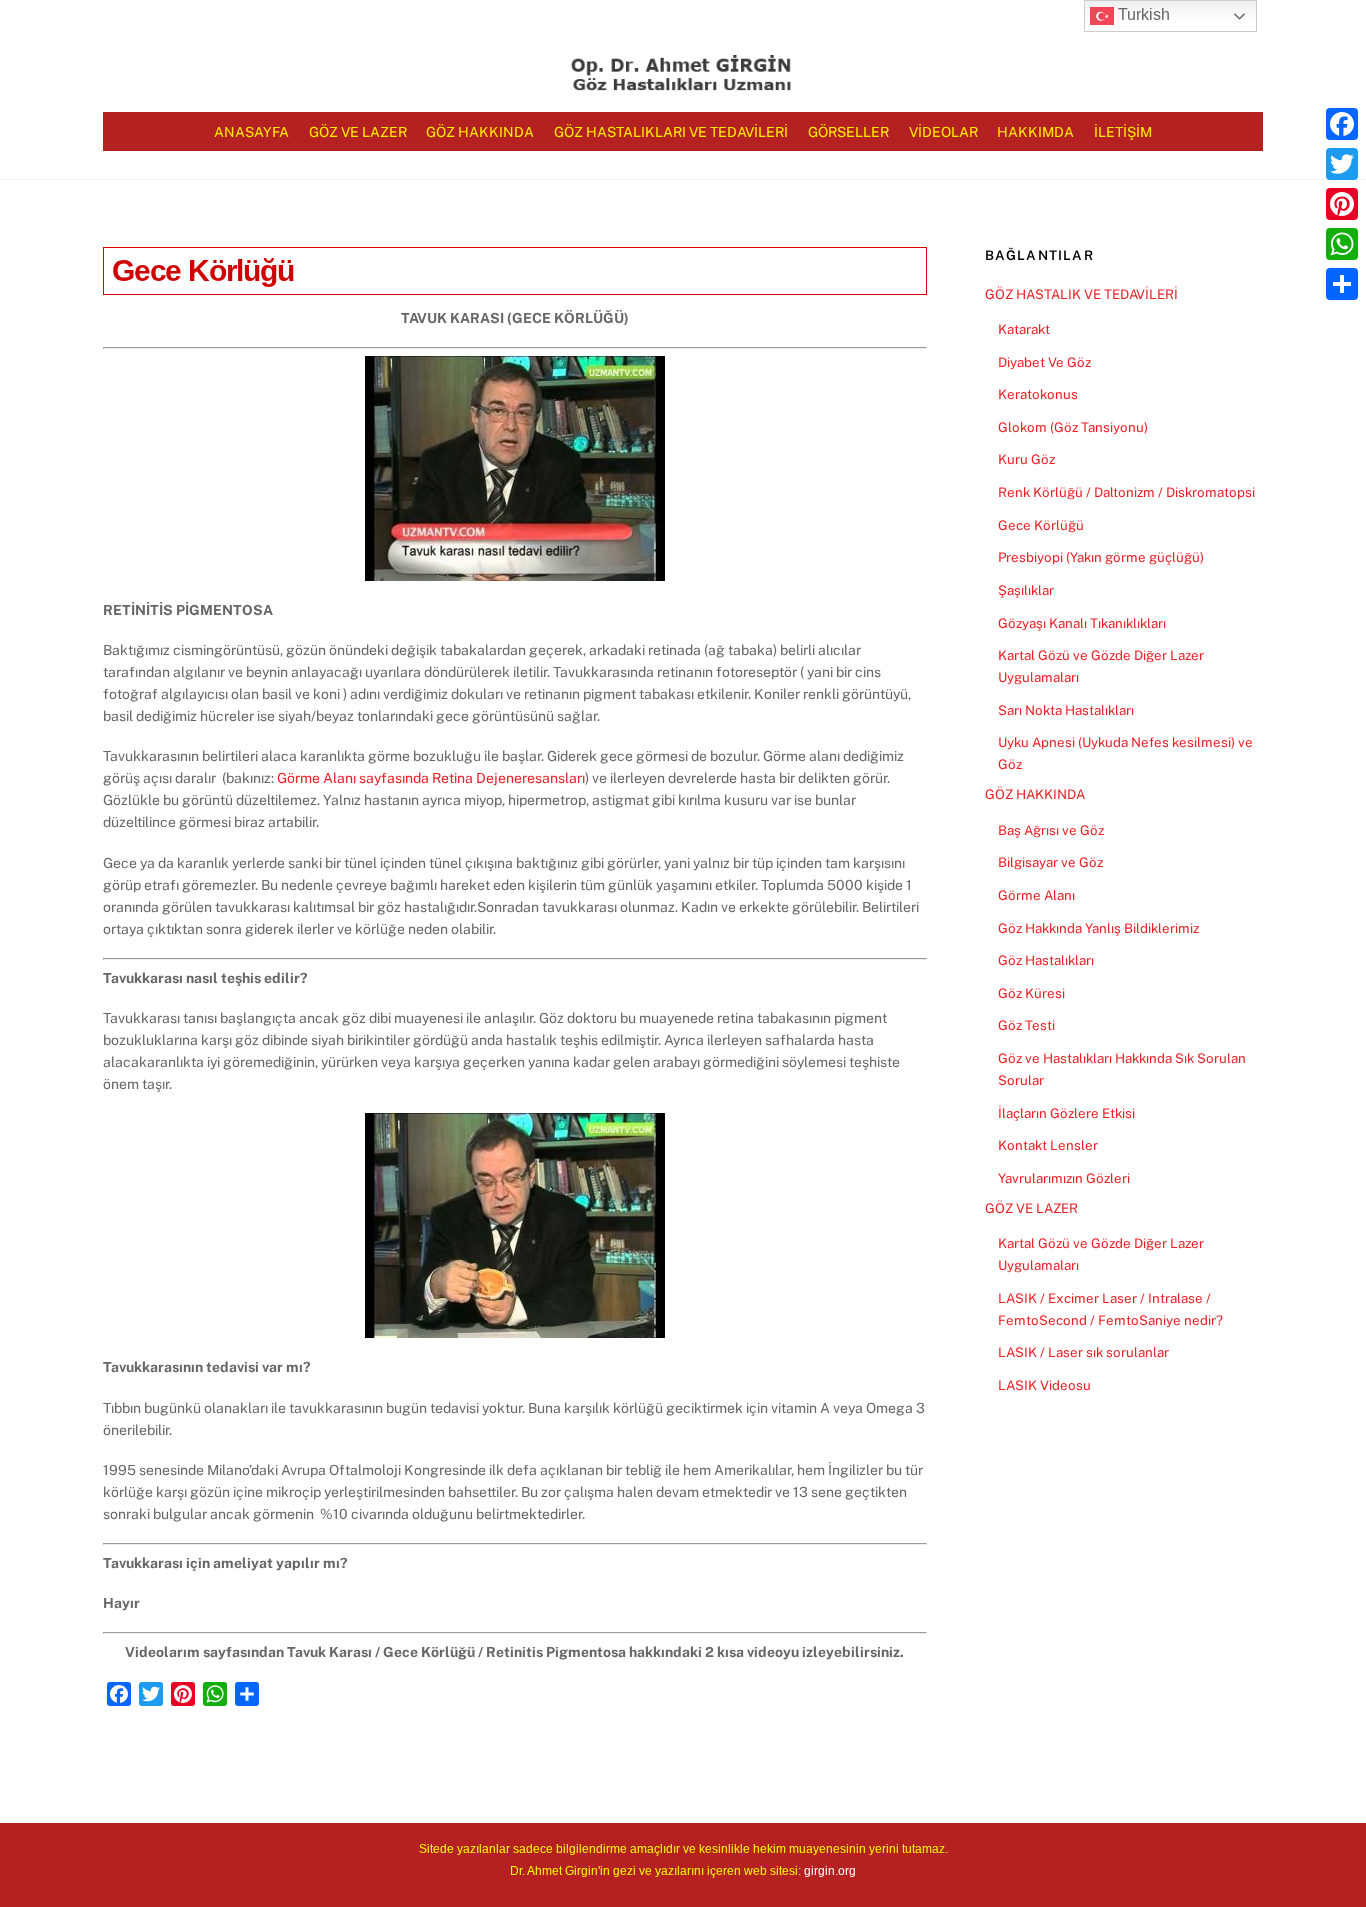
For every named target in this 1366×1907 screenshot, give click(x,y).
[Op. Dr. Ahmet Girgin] (683, 83)
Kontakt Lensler (1048, 1145)
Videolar (943, 132)
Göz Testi (1026, 1025)
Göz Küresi (1031, 993)
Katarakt (1024, 329)
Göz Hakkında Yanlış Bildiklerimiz (1098, 928)
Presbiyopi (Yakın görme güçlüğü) (1101, 557)
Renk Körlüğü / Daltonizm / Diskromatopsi (1126, 492)
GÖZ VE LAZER (1031, 1208)
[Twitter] (1342, 164)
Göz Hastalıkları (1046, 960)
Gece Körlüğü (203, 270)
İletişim (1123, 132)
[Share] (1342, 284)
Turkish (1142, 14)
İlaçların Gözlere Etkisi (1066, 1113)
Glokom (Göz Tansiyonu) (1073, 427)
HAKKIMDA (1035, 132)
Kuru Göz (1026, 459)
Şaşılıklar (1026, 590)
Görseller (848, 132)
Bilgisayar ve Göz (1050, 862)
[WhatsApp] (1342, 244)
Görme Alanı (1036, 895)
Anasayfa (251, 132)
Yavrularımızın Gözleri (1064, 1178)
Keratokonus (1038, 394)
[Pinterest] (1342, 204)
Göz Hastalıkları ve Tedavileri (671, 132)
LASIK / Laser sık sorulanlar (1083, 1352)
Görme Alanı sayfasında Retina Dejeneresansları (431, 778)
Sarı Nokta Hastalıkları (1066, 710)
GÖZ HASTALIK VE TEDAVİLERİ (1081, 294)
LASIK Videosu (1044, 1385)
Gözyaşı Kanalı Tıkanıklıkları (1082, 623)
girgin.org (830, 1871)
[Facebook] (1342, 124)
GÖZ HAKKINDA (1035, 794)
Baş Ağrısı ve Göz (1051, 830)
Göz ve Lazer (358, 132)
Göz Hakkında (480, 132)
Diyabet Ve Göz (1044, 362)
